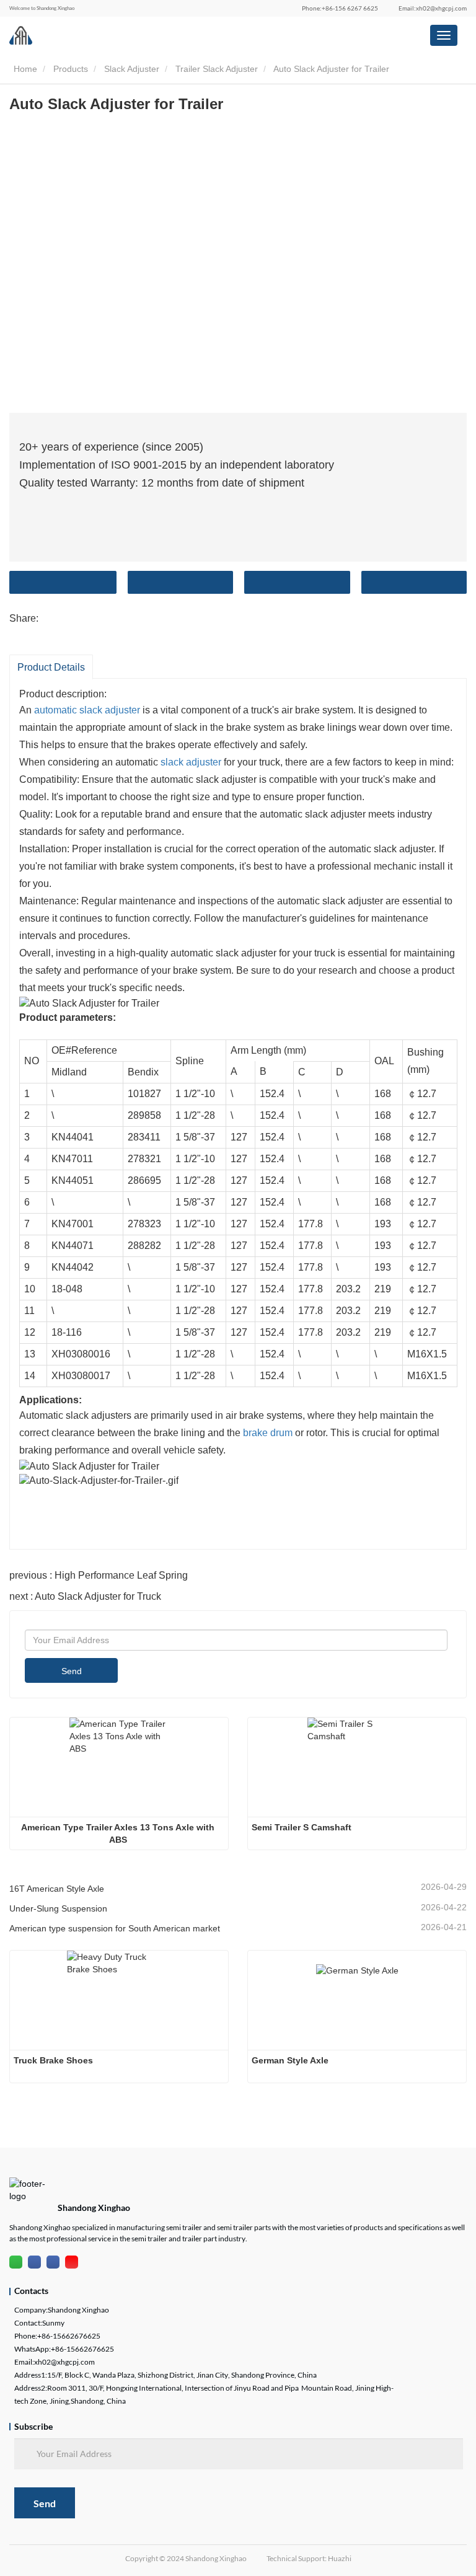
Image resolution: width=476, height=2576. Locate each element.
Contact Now (63, 582)
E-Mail (181, 582)
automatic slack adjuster (87, 710)
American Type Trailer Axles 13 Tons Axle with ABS (119, 1833)
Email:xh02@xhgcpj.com (433, 8)
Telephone (297, 582)
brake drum (268, 1433)
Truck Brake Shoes (55, 2060)
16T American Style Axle (57, 1889)
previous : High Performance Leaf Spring (99, 1575)
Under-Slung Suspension (58, 1908)
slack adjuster (191, 762)
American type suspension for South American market (115, 1928)
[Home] (21, 35)
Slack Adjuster (132, 69)
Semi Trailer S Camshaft (302, 1827)
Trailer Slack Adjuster (217, 69)
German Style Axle (290, 2060)
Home (24, 69)
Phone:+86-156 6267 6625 (340, 8)
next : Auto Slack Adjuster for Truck (85, 1596)
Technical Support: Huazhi (309, 2558)
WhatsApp (414, 582)
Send (72, 1671)
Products (71, 69)
